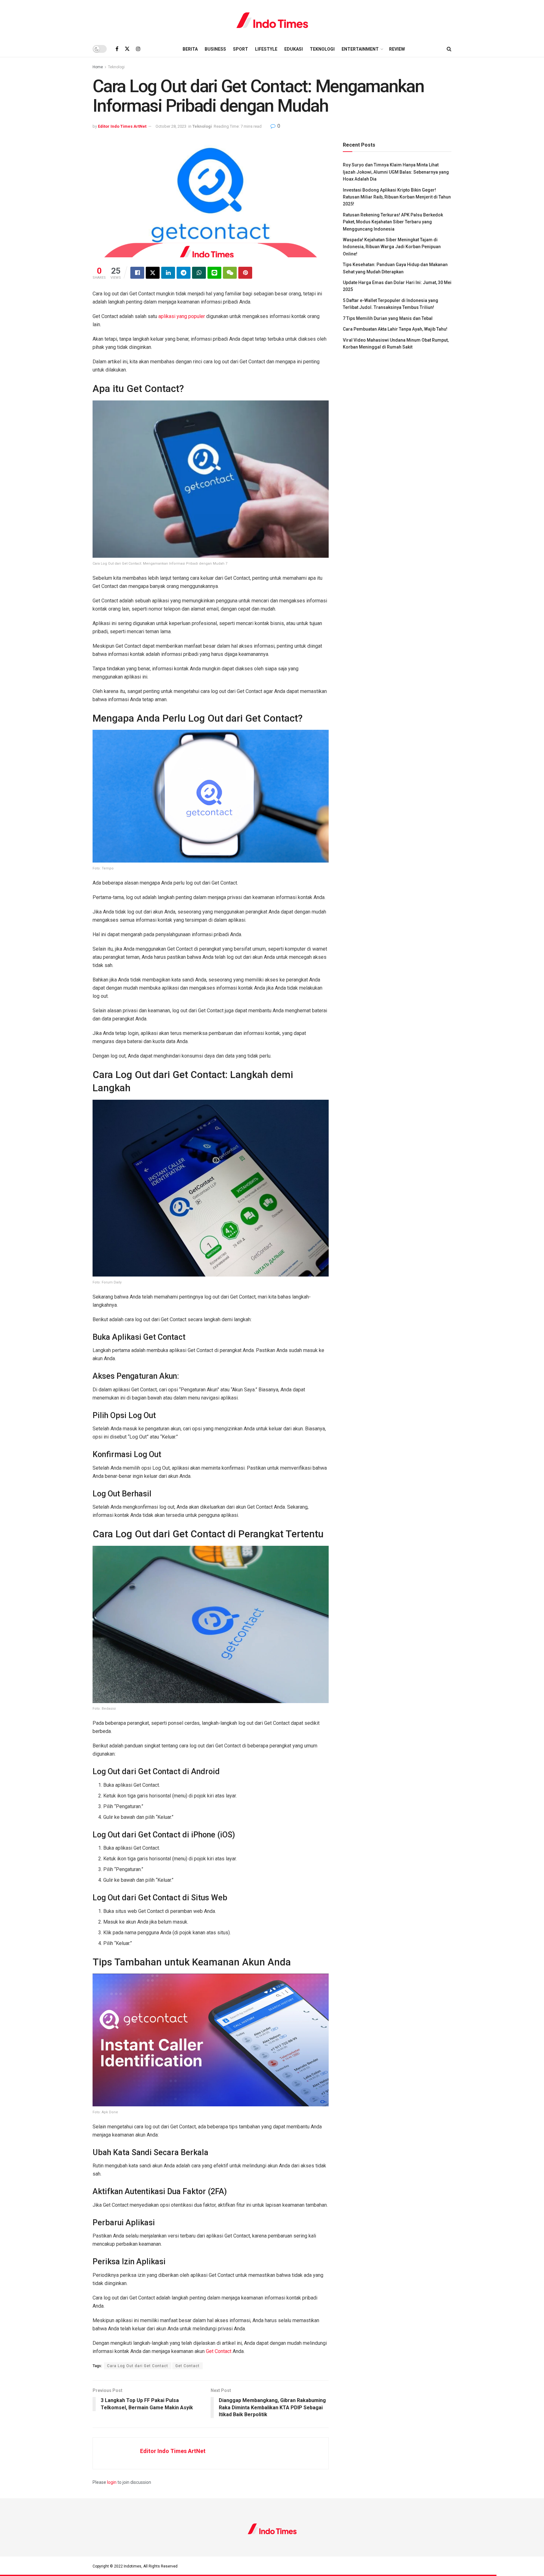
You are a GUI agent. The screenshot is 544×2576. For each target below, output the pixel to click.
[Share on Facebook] (137, 273)
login (112, 2482)
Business (215, 49)
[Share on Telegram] (184, 273)
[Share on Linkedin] (168, 273)
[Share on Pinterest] (245, 273)
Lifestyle (266, 49)
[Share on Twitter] (153, 273)
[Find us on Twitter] (127, 49)
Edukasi (294, 49)
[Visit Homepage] (272, 20)
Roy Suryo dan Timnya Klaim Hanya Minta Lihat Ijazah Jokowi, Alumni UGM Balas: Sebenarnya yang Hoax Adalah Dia (396, 172)
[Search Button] (449, 49)
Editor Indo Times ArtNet (122, 126)
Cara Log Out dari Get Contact (138, 2366)
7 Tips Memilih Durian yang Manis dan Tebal (388, 318)
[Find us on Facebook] (117, 49)
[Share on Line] (214, 273)
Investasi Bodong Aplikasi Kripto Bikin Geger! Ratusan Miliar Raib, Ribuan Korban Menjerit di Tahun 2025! (397, 197)
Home (98, 67)
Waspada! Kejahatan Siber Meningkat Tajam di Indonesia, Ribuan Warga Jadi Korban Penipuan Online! (392, 247)
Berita (190, 49)
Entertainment (360, 49)
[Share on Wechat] (230, 273)
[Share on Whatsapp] (199, 273)
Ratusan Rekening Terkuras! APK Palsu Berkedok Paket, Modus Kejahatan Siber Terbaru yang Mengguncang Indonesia (393, 222)
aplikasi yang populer (182, 316)
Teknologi (322, 49)
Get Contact (219, 2351)
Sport (241, 49)
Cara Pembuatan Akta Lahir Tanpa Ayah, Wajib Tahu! (395, 329)
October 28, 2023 (171, 126)
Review (397, 49)
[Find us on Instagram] (138, 49)
